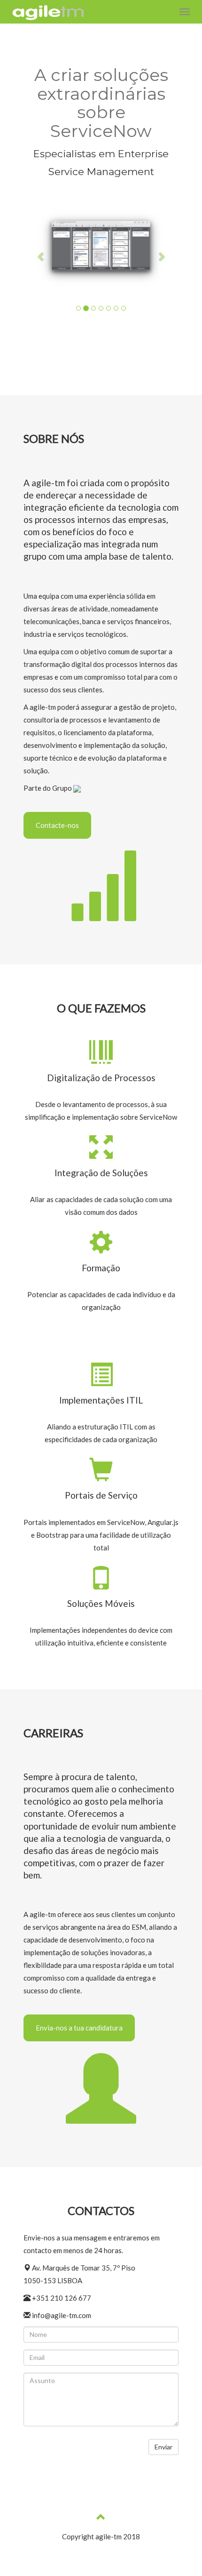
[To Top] (101, 2518)
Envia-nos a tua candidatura (79, 2028)
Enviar (163, 2447)
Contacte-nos (57, 825)
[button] (41, 256)
